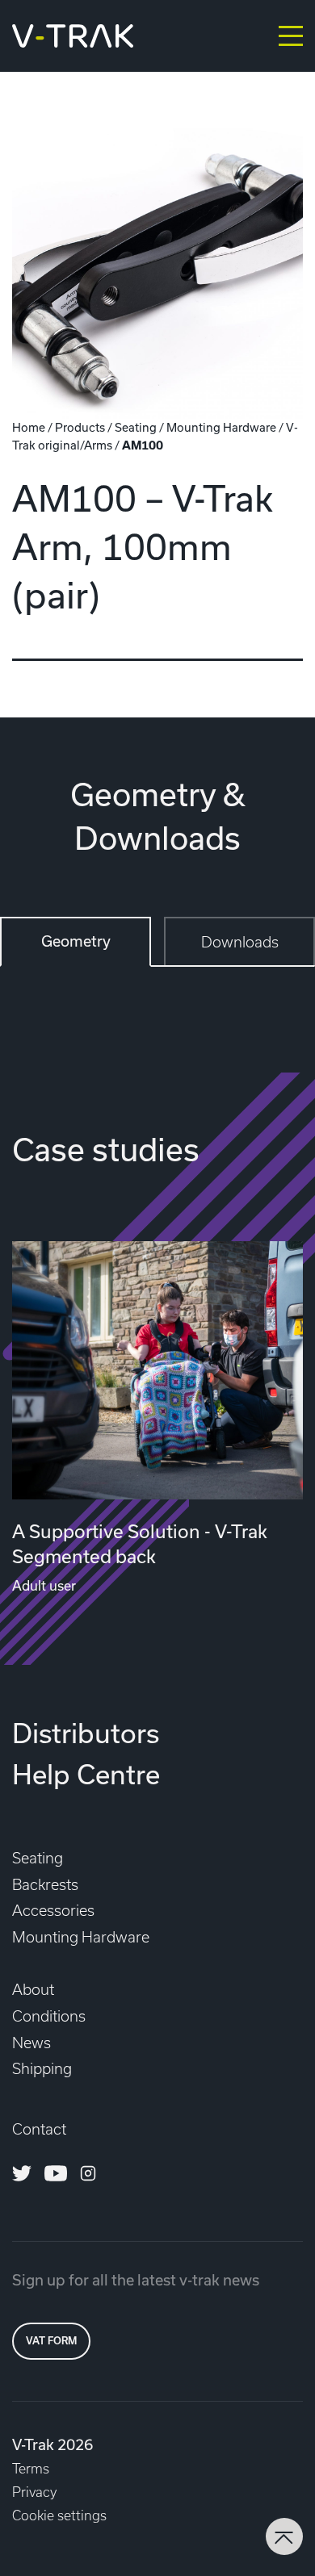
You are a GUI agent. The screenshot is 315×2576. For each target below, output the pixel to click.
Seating (136, 428)
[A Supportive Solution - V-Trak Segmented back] (157, 1370)
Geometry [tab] (76, 941)
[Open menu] (291, 36)
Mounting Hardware (221, 428)
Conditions (49, 2016)
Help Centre (86, 1775)
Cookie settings (59, 2515)
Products (80, 428)
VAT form (51, 2341)
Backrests (45, 1885)
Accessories (53, 1911)
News (31, 2043)
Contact (39, 2129)
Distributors (86, 1733)
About (33, 1990)
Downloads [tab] (240, 942)
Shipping (42, 2069)
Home (29, 428)
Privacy (34, 2492)
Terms (31, 2469)
